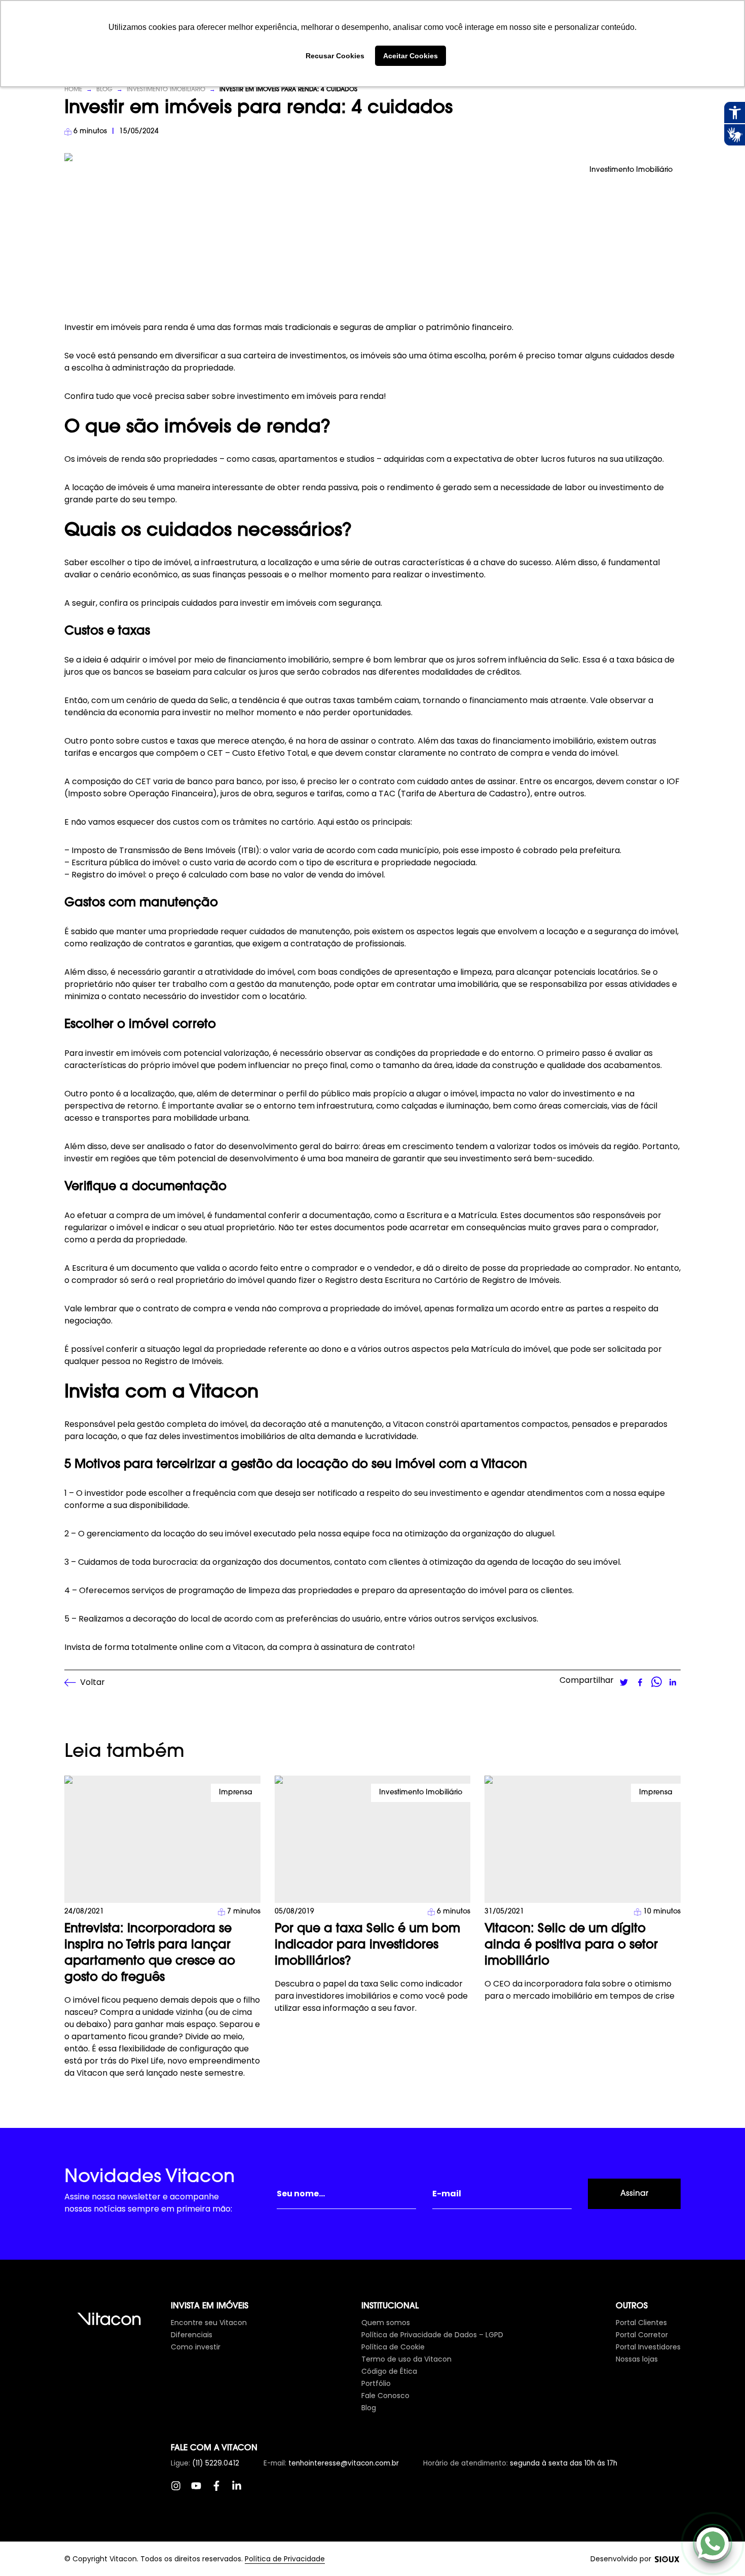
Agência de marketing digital (667, 2559)
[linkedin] (673, 1682)
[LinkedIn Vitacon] (242, 2491)
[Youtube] (201, 2491)
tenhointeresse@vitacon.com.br (344, 2463)
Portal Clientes (641, 2323)
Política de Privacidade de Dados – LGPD (432, 2335)
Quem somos (386, 2323)
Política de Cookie (393, 2347)
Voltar (92, 1682)
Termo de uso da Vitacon (406, 2359)
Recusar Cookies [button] (335, 56)
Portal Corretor (642, 2335)
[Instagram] (181, 2491)
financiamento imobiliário (278, 660)
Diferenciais (192, 2335)
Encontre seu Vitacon (209, 2323)
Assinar (634, 2194)
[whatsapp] (656, 1682)
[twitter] (624, 1682)
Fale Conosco (385, 2396)
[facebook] (640, 1682)
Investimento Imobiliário (166, 90)
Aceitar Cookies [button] (411, 56)
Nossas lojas (637, 2359)
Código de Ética (389, 2371)
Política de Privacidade (285, 2559)
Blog (104, 90)
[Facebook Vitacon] (221, 2491)
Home (73, 90)
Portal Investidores (648, 2347)
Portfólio (376, 2383)
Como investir (196, 2347)
